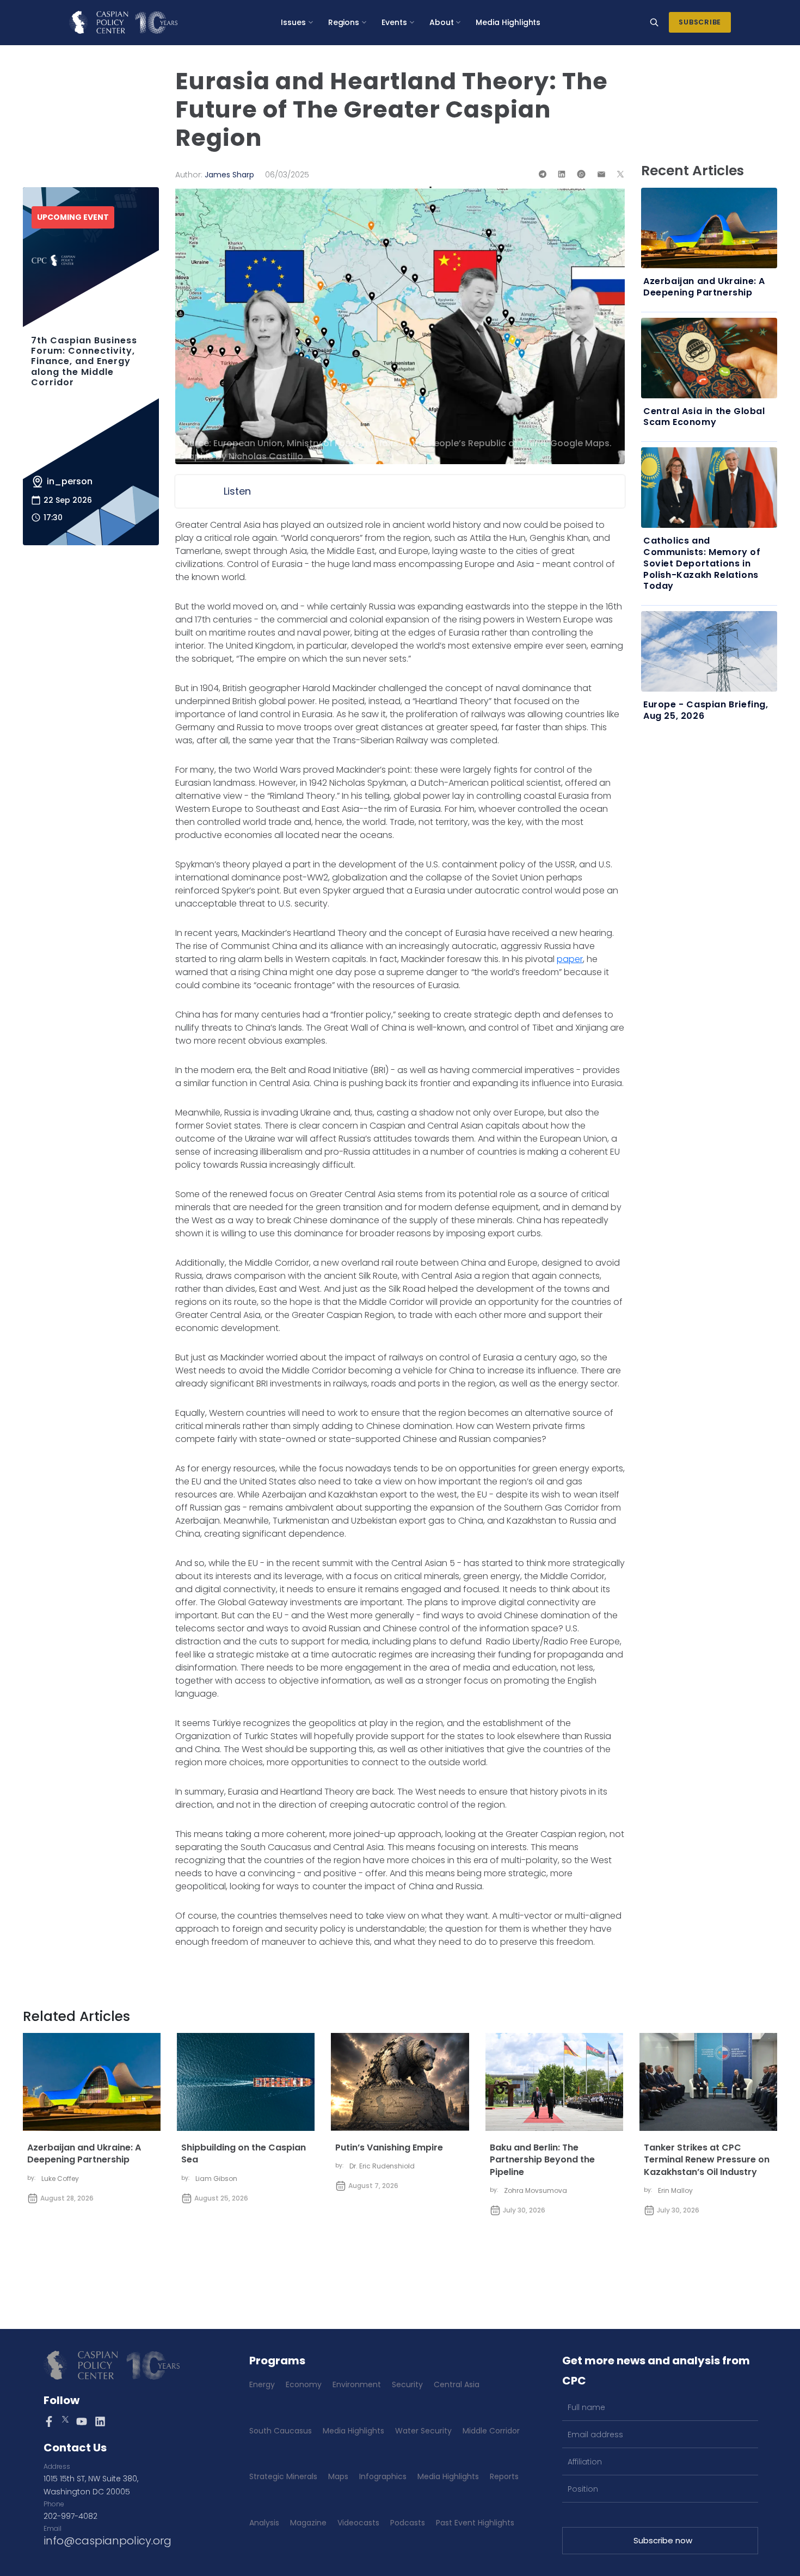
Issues (293, 22)
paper (570, 959)
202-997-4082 (70, 2516)
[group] (400, 491)
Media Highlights (508, 22)
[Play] (196, 491)
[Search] (654, 22)
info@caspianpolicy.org (107, 2541)
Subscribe (700, 22)
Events (394, 22)
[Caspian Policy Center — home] (123, 22)
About (442, 22)
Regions (344, 22)
